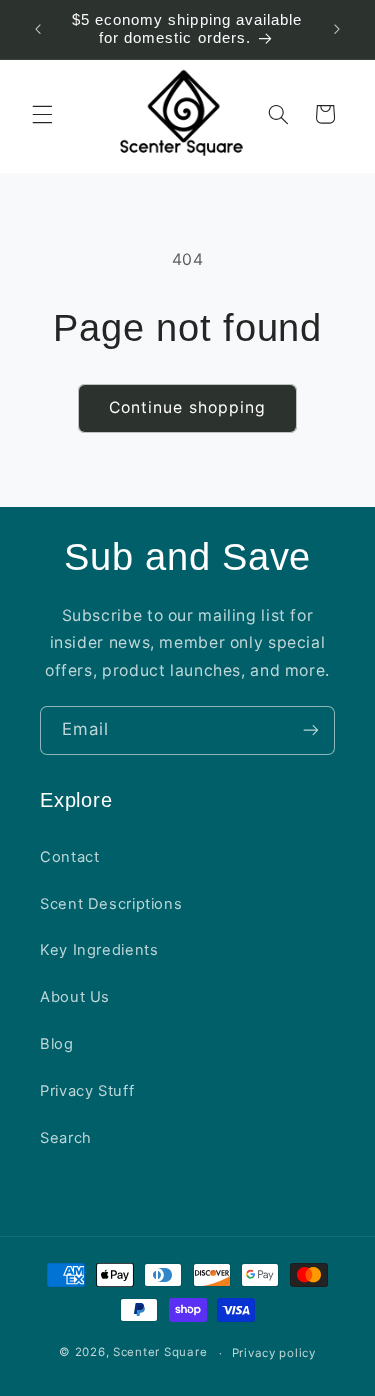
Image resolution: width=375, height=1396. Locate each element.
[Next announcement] (337, 29)
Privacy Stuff (87, 1091)
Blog (57, 1044)
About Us (75, 997)
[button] (42, 114)
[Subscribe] (311, 730)
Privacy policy (274, 1353)
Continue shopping (187, 407)
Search (66, 1138)
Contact (69, 857)
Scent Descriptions (111, 904)
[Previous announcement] (38, 29)
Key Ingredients (99, 950)
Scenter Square (160, 1353)
